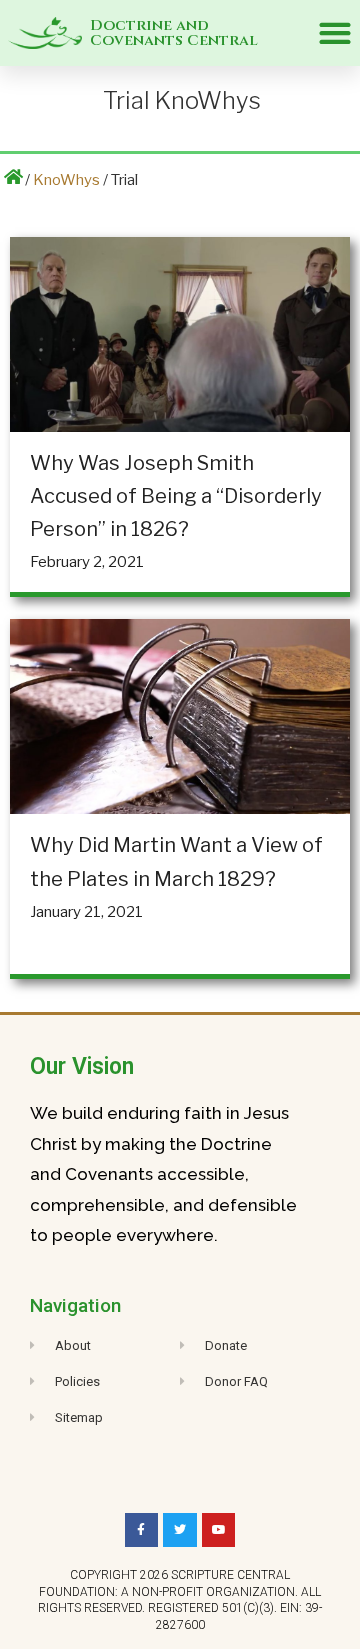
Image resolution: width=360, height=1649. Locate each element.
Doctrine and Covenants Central (174, 33)
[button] (334, 33)
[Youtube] (219, 1530)
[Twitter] (180, 1530)
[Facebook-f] (142, 1530)
